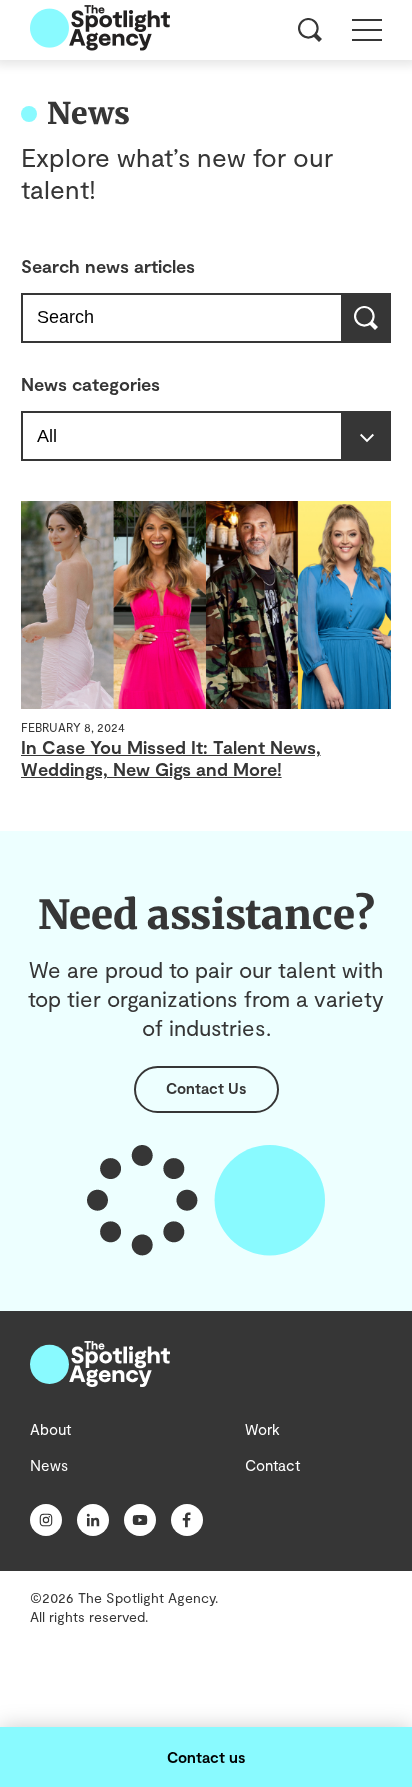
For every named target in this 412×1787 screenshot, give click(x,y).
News (49, 1465)
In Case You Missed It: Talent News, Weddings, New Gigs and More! (171, 758)
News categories (90, 384)
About (50, 1429)
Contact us (206, 1757)
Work (262, 1429)
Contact (272, 1465)
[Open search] (310, 30)
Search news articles (108, 266)
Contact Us (206, 1088)
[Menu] (367, 30)
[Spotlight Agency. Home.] (100, 1381)
